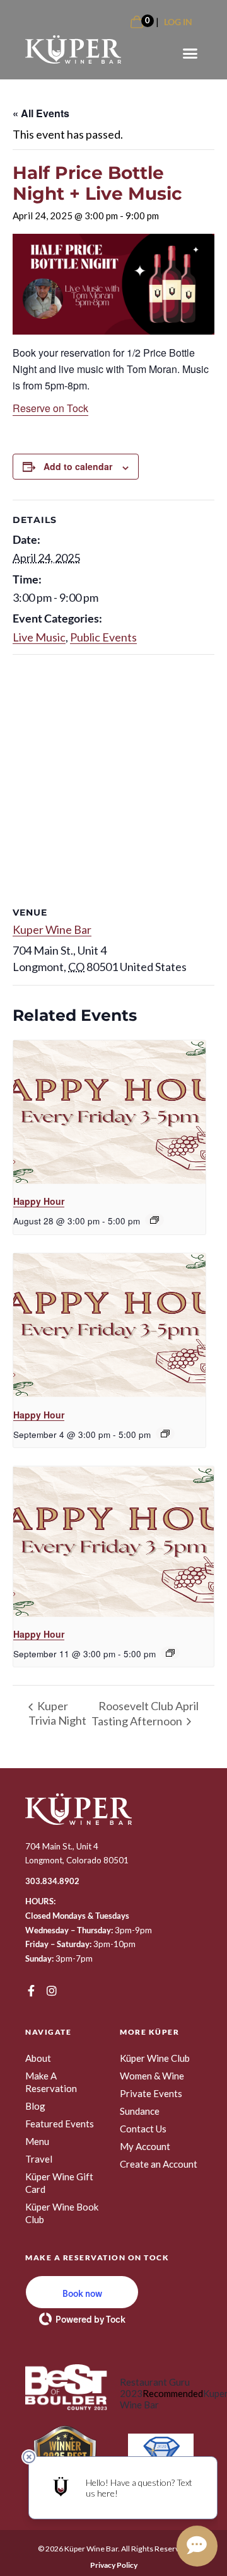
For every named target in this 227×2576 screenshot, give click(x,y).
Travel (39, 2159)
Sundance (140, 2111)
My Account (145, 2146)
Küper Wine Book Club (62, 2213)
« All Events (41, 113)
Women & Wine (152, 2076)
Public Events (103, 637)
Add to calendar (78, 466)
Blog (35, 2106)
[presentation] (109, 1113)
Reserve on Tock (50, 408)
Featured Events (60, 2124)
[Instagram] (52, 1991)
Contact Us (143, 2129)
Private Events (151, 2093)
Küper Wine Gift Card (59, 2183)
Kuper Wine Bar (52, 929)
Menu (37, 2141)
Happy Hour (39, 1201)
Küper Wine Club (155, 2058)
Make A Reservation (51, 2082)
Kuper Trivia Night (57, 1713)
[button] (190, 54)
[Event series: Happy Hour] (154, 1220)
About (38, 2058)
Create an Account (159, 2164)
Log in (178, 22)
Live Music (39, 637)
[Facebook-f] (31, 1991)
